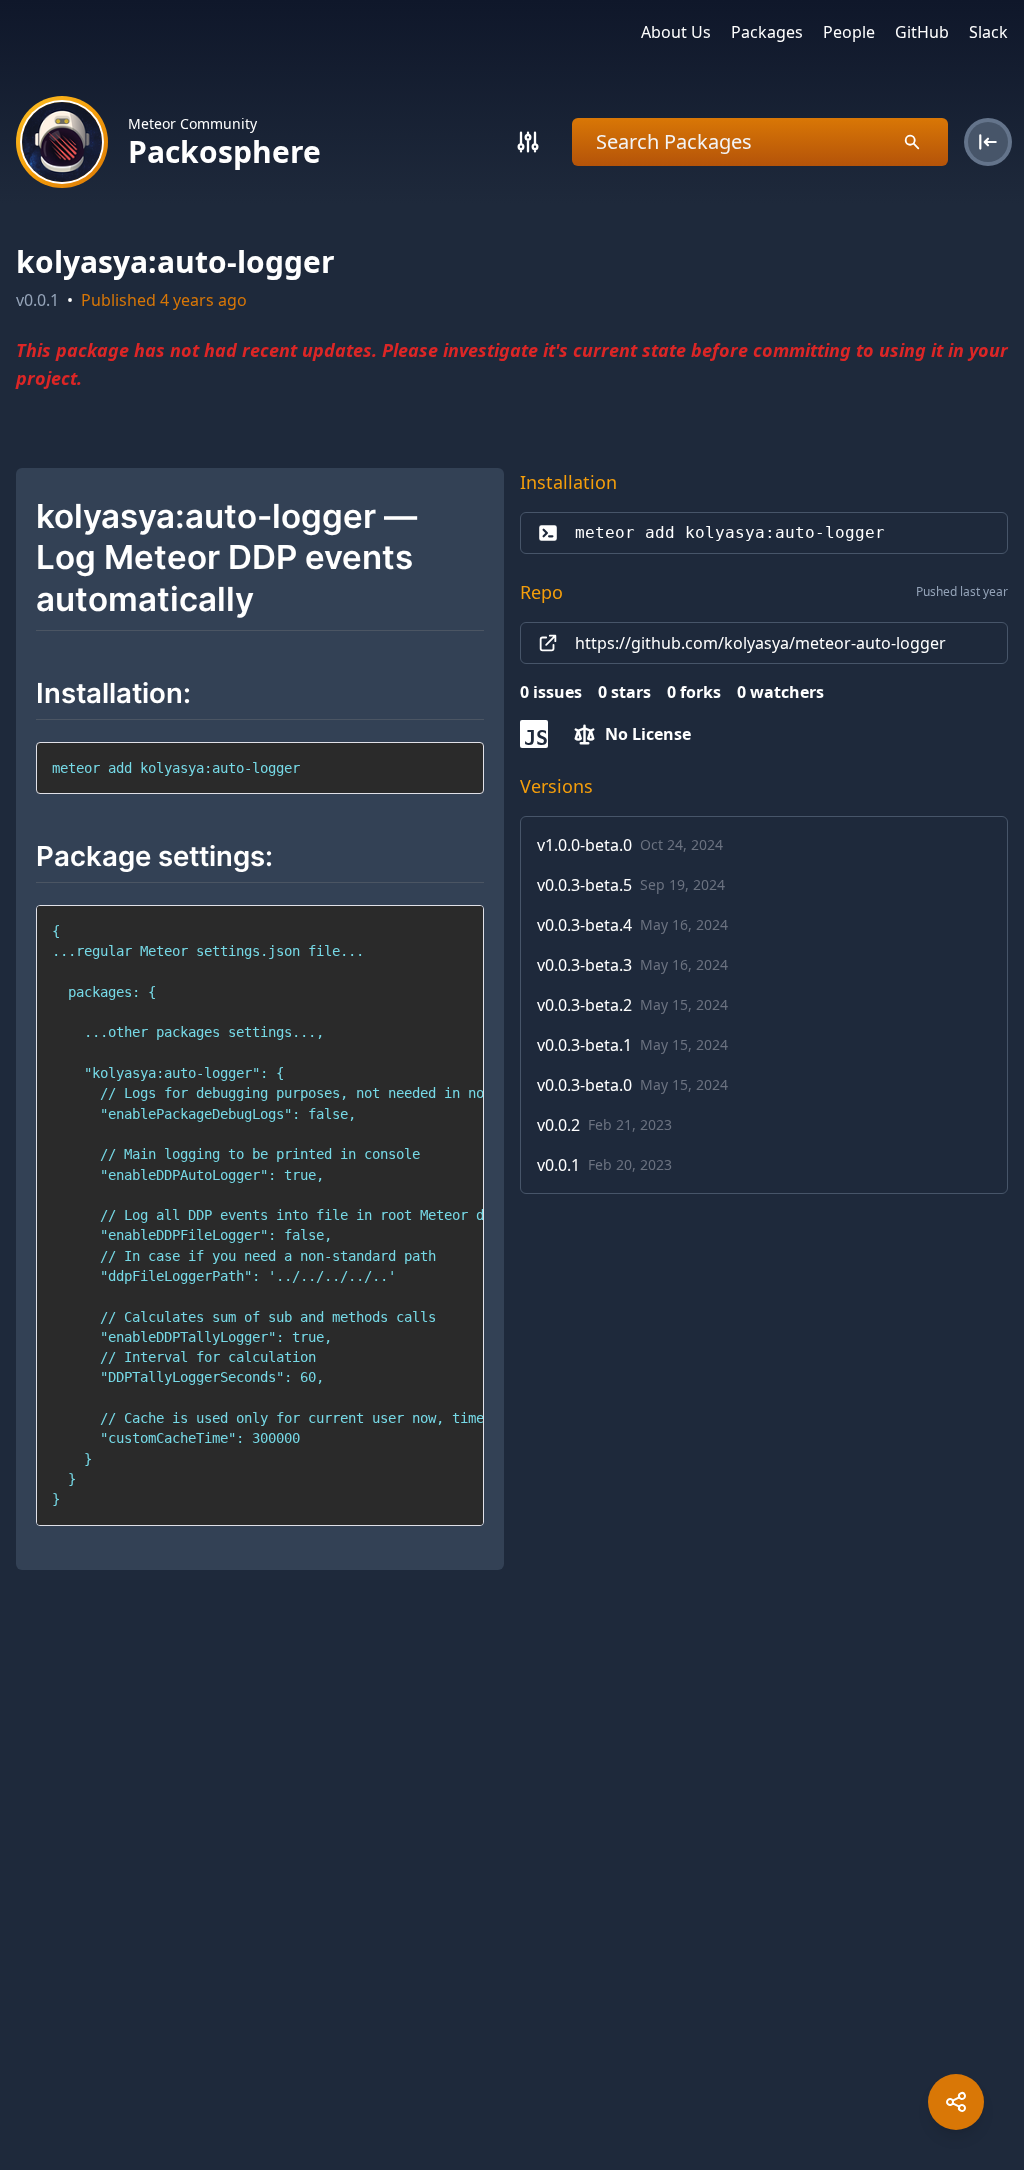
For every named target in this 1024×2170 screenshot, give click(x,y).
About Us (676, 32)
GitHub (922, 32)
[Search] (528, 142)
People (849, 32)
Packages (767, 32)
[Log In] (988, 142)
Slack (988, 32)
